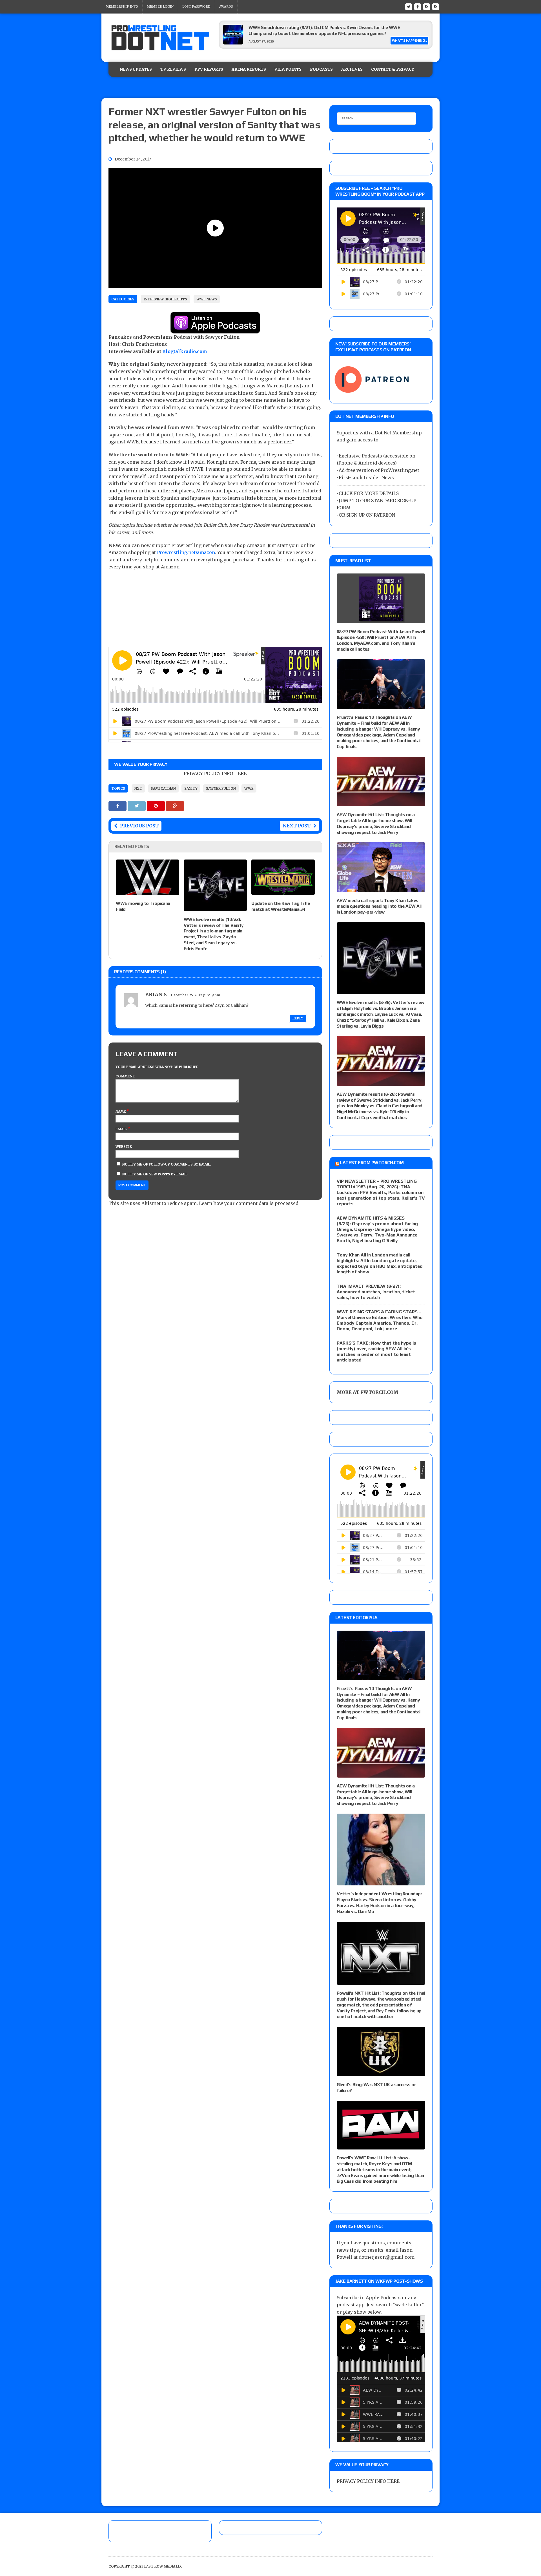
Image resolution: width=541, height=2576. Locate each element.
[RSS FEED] (427, 6)
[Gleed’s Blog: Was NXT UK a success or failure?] (381, 2072)
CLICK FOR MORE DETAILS (369, 493)
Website (124, 1147)
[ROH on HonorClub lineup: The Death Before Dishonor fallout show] (233, 43)
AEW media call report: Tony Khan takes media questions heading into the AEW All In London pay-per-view (379, 906)
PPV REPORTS (209, 69)
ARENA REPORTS (249, 69)
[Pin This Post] (156, 806)
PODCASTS (321, 69)
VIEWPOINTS (288, 69)
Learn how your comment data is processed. (249, 1203)
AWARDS (226, 6)
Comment (125, 1076)
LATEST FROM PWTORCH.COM (372, 1163)
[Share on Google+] (175, 806)
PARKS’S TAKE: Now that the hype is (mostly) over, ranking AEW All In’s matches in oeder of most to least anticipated (376, 1351)
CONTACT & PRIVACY (393, 69)
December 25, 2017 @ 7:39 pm (195, 995)
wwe (249, 788)
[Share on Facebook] (118, 806)
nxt (138, 788)
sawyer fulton (221, 788)
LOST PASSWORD (196, 6)
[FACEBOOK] (418, 6)
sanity (191, 788)
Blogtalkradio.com (185, 351)
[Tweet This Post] (137, 806)
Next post (297, 826)
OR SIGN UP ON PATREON (367, 515)
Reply (298, 1018)
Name (121, 1111)
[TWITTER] (409, 6)
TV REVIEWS (173, 69)
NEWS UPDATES (136, 69)
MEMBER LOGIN (160, 6)
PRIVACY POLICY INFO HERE (215, 773)
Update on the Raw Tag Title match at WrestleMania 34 (281, 906)
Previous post (139, 826)
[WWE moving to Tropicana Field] (148, 891)
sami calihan (163, 788)
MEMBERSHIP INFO (122, 6)
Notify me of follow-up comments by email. (167, 1164)
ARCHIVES (352, 69)
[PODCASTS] (436, 6)
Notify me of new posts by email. (155, 1174)
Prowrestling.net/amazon (186, 552)
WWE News (207, 299)
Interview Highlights (165, 299)
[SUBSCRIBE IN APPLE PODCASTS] (215, 330)
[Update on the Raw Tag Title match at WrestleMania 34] (283, 891)
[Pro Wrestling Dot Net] (160, 38)
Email (121, 1129)
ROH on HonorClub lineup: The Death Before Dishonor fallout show (315, 27)
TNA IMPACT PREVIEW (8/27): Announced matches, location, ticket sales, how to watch (376, 1292)
